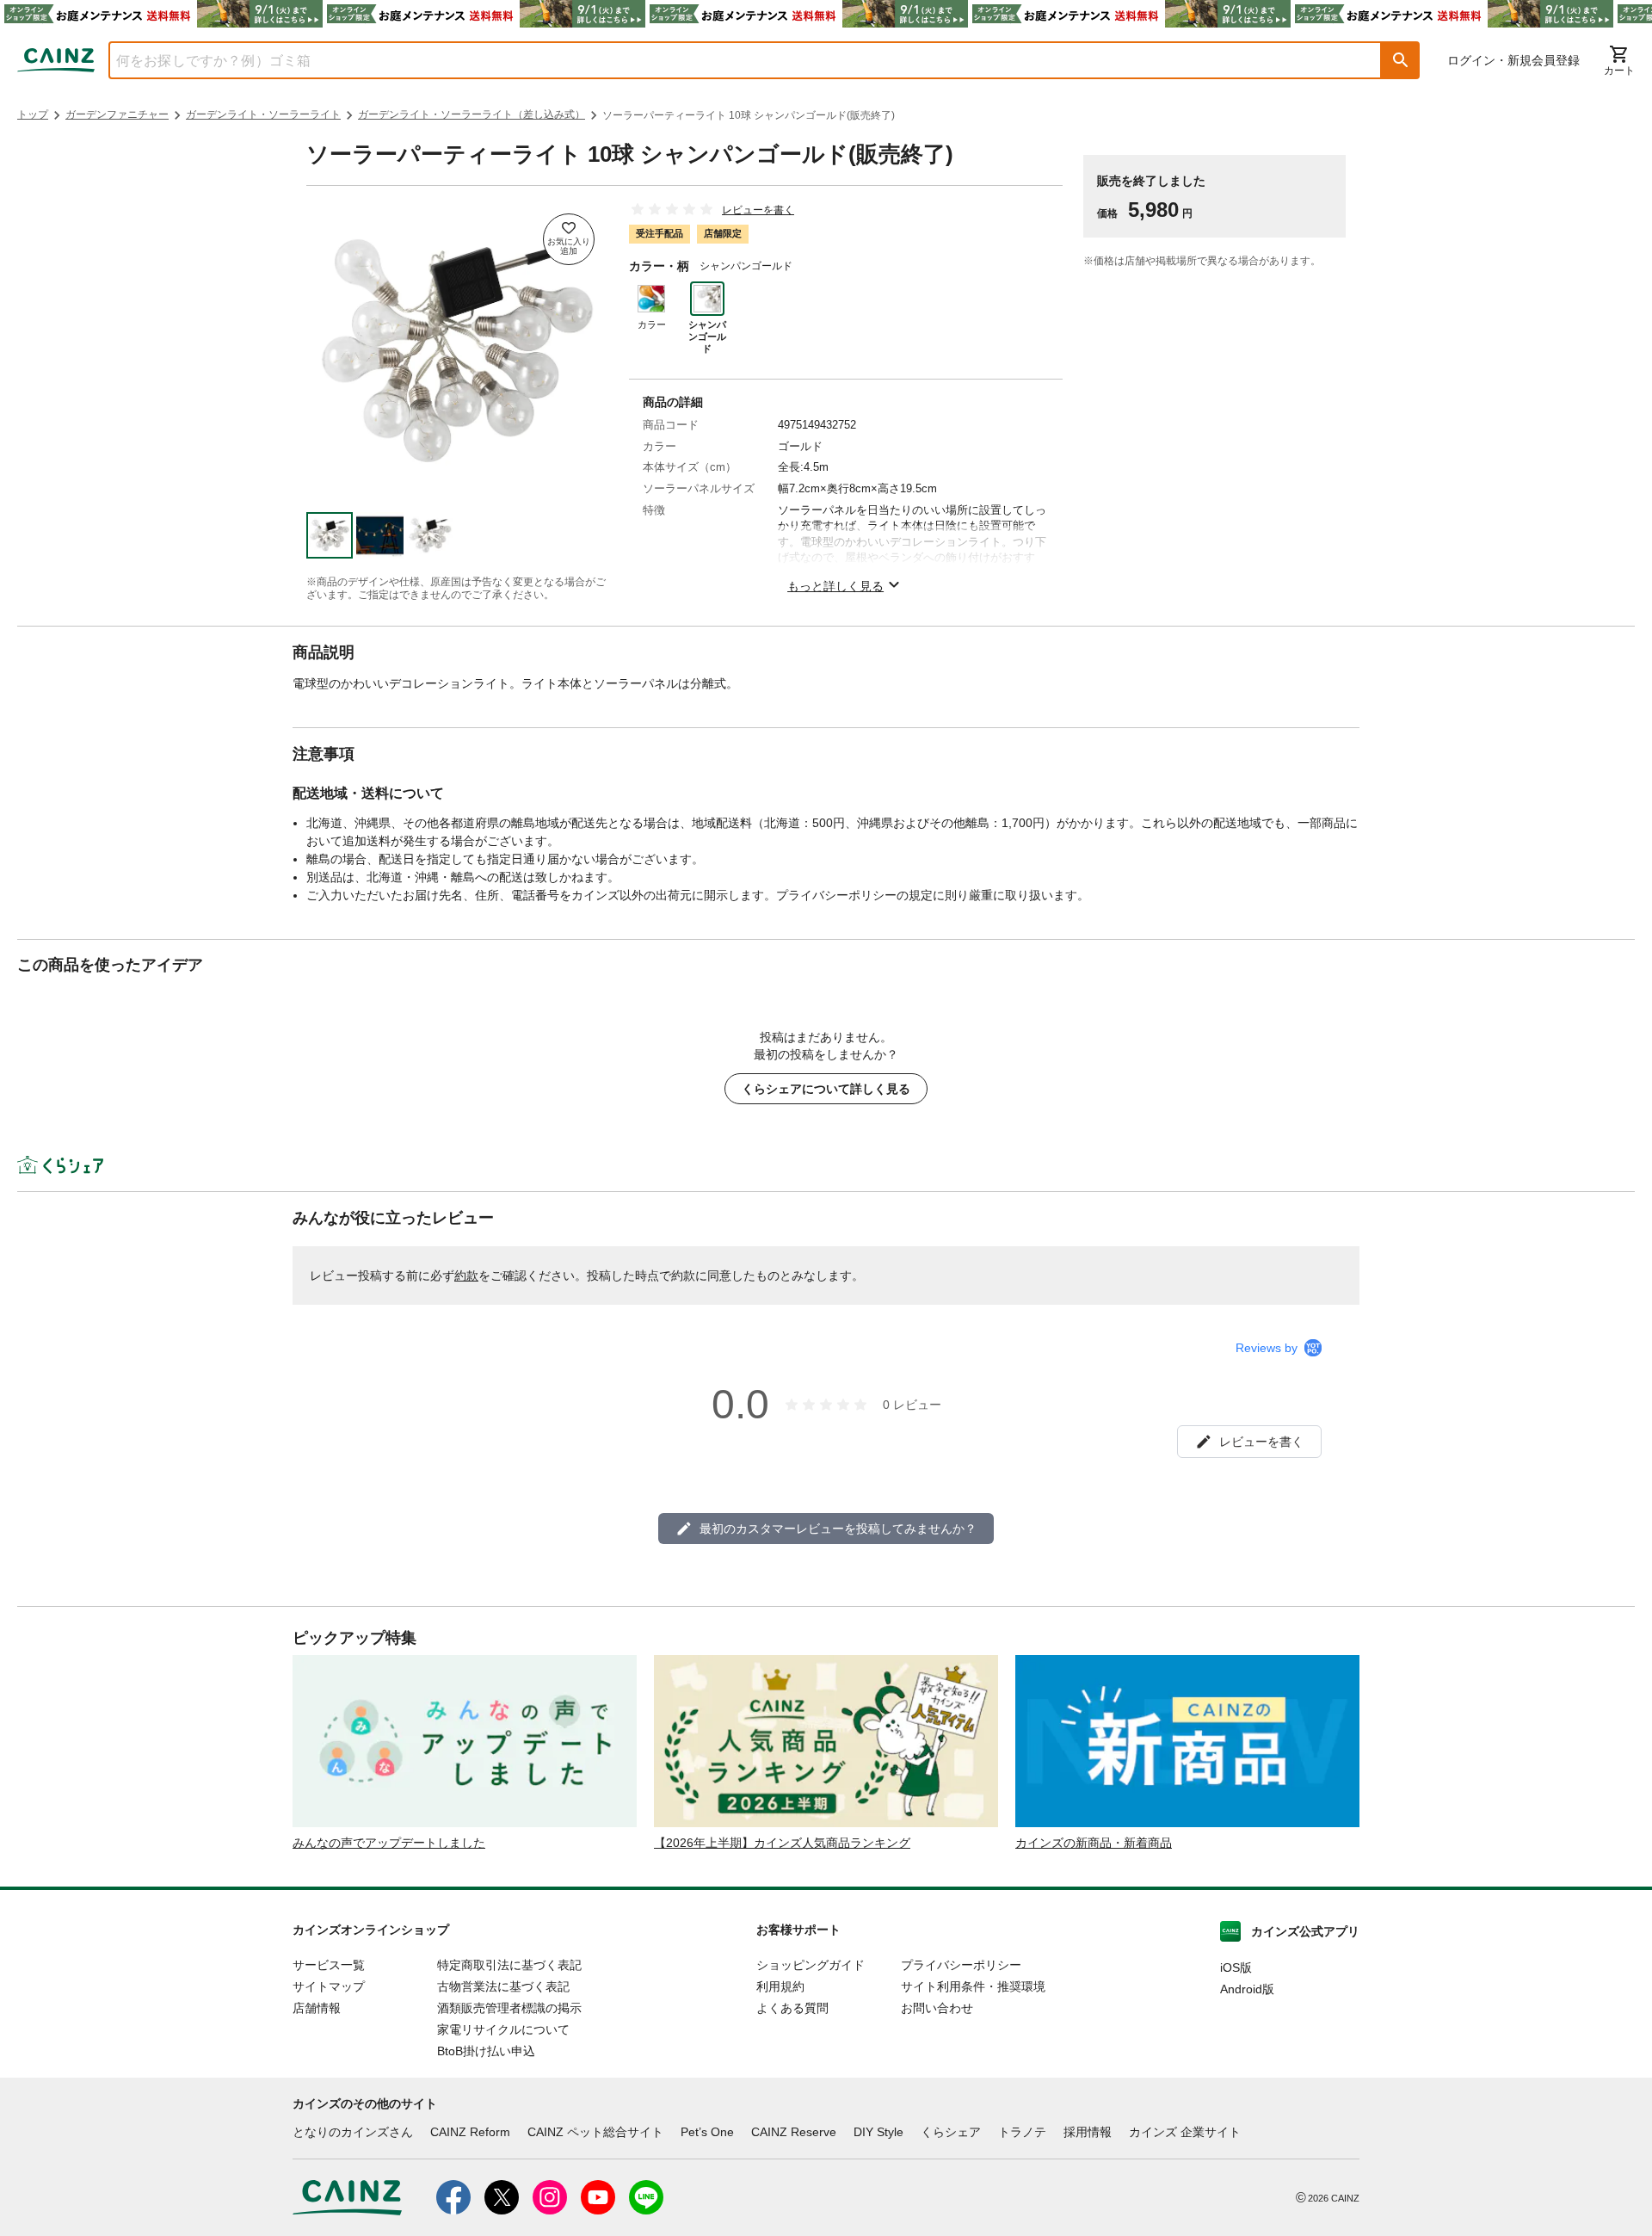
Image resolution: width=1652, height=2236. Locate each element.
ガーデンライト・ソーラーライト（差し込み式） (472, 114)
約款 (466, 1276)
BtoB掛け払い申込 (486, 2051)
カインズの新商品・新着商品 (1094, 1843)
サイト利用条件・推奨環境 (973, 1986)
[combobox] (732, 60)
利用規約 (780, 1986)
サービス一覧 (329, 1965)
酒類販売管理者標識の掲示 (509, 2008)
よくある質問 (792, 2008)
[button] (1401, 60)
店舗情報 (317, 2008)
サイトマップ (329, 1986)
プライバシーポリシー (961, 1965)
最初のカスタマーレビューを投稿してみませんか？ (838, 1529)
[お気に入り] (569, 239)
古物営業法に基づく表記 (503, 1986)
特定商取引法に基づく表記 (509, 1965)
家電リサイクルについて (503, 2029)
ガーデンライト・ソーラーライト (263, 114)
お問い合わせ (937, 2008)
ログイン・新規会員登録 (1513, 60)
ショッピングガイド (811, 1965)
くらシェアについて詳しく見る (826, 1089)
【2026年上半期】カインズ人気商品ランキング (782, 1843)
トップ (33, 114)
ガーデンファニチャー (117, 114)
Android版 (1247, 1989)
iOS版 (1236, 1967)
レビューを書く (758, 210)
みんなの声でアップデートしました (389, 1843)
